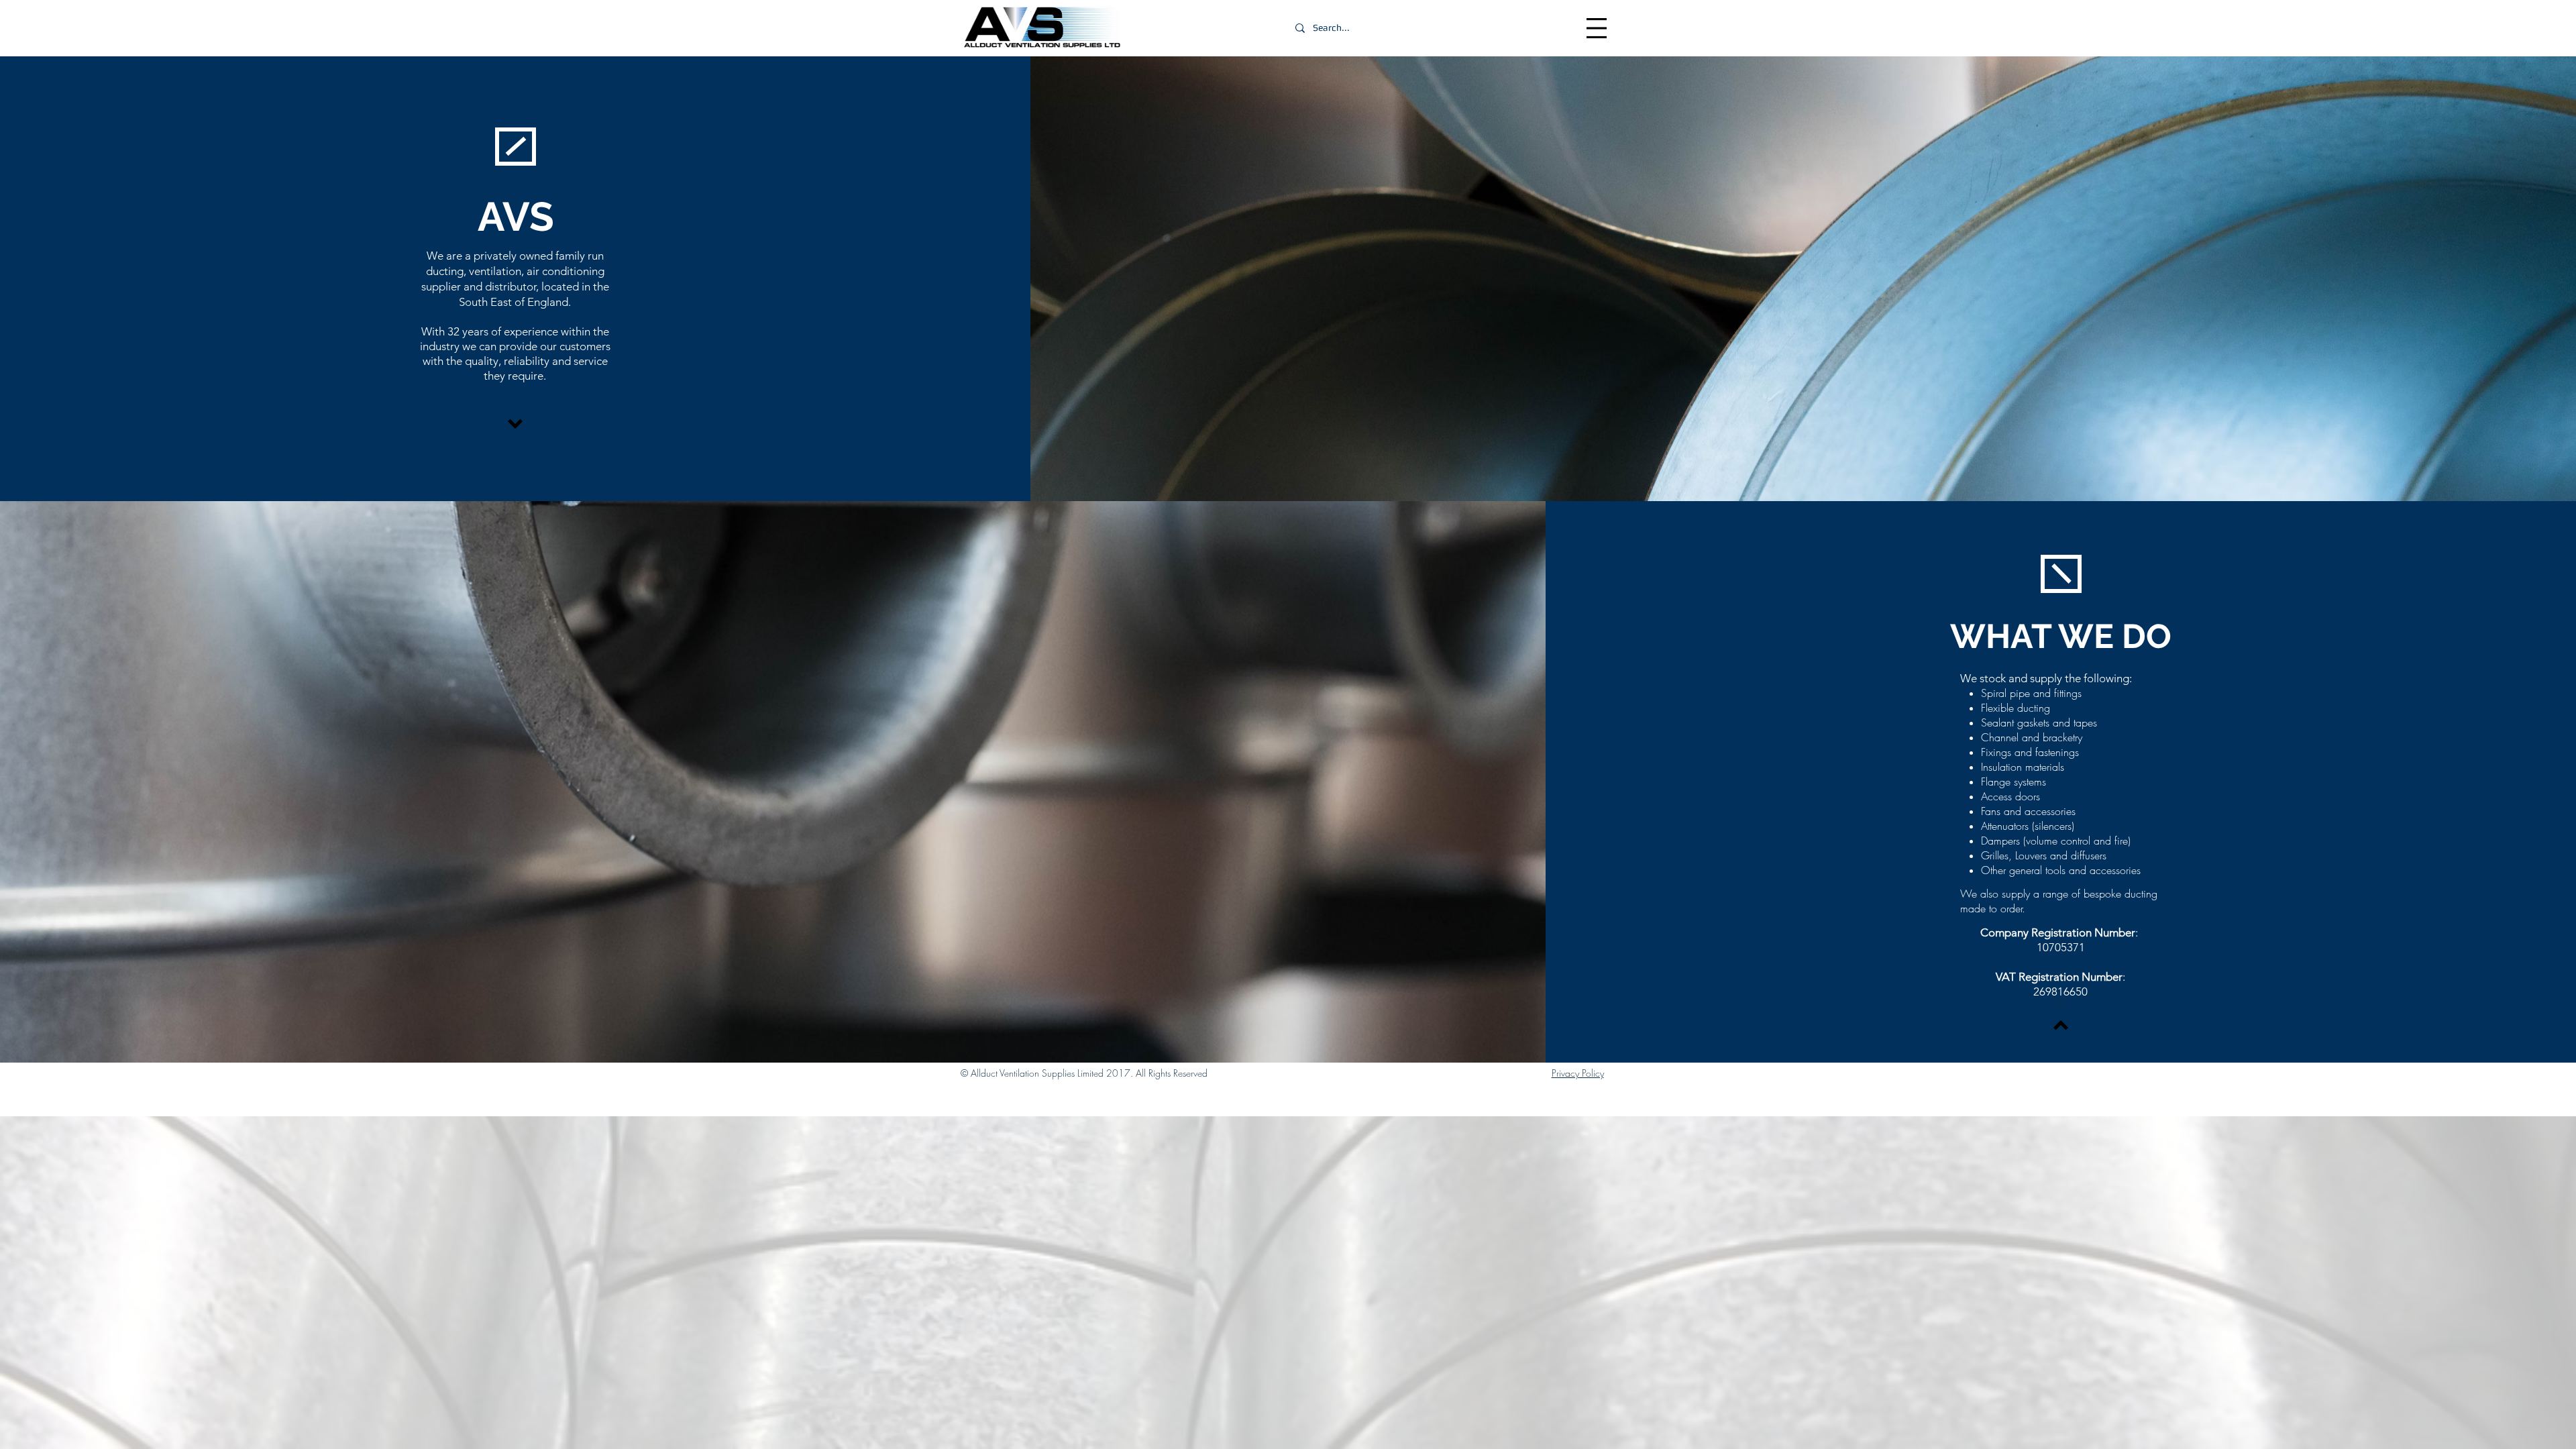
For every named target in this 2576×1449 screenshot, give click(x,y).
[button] (1597, 28)
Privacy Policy (1578, 1073)
